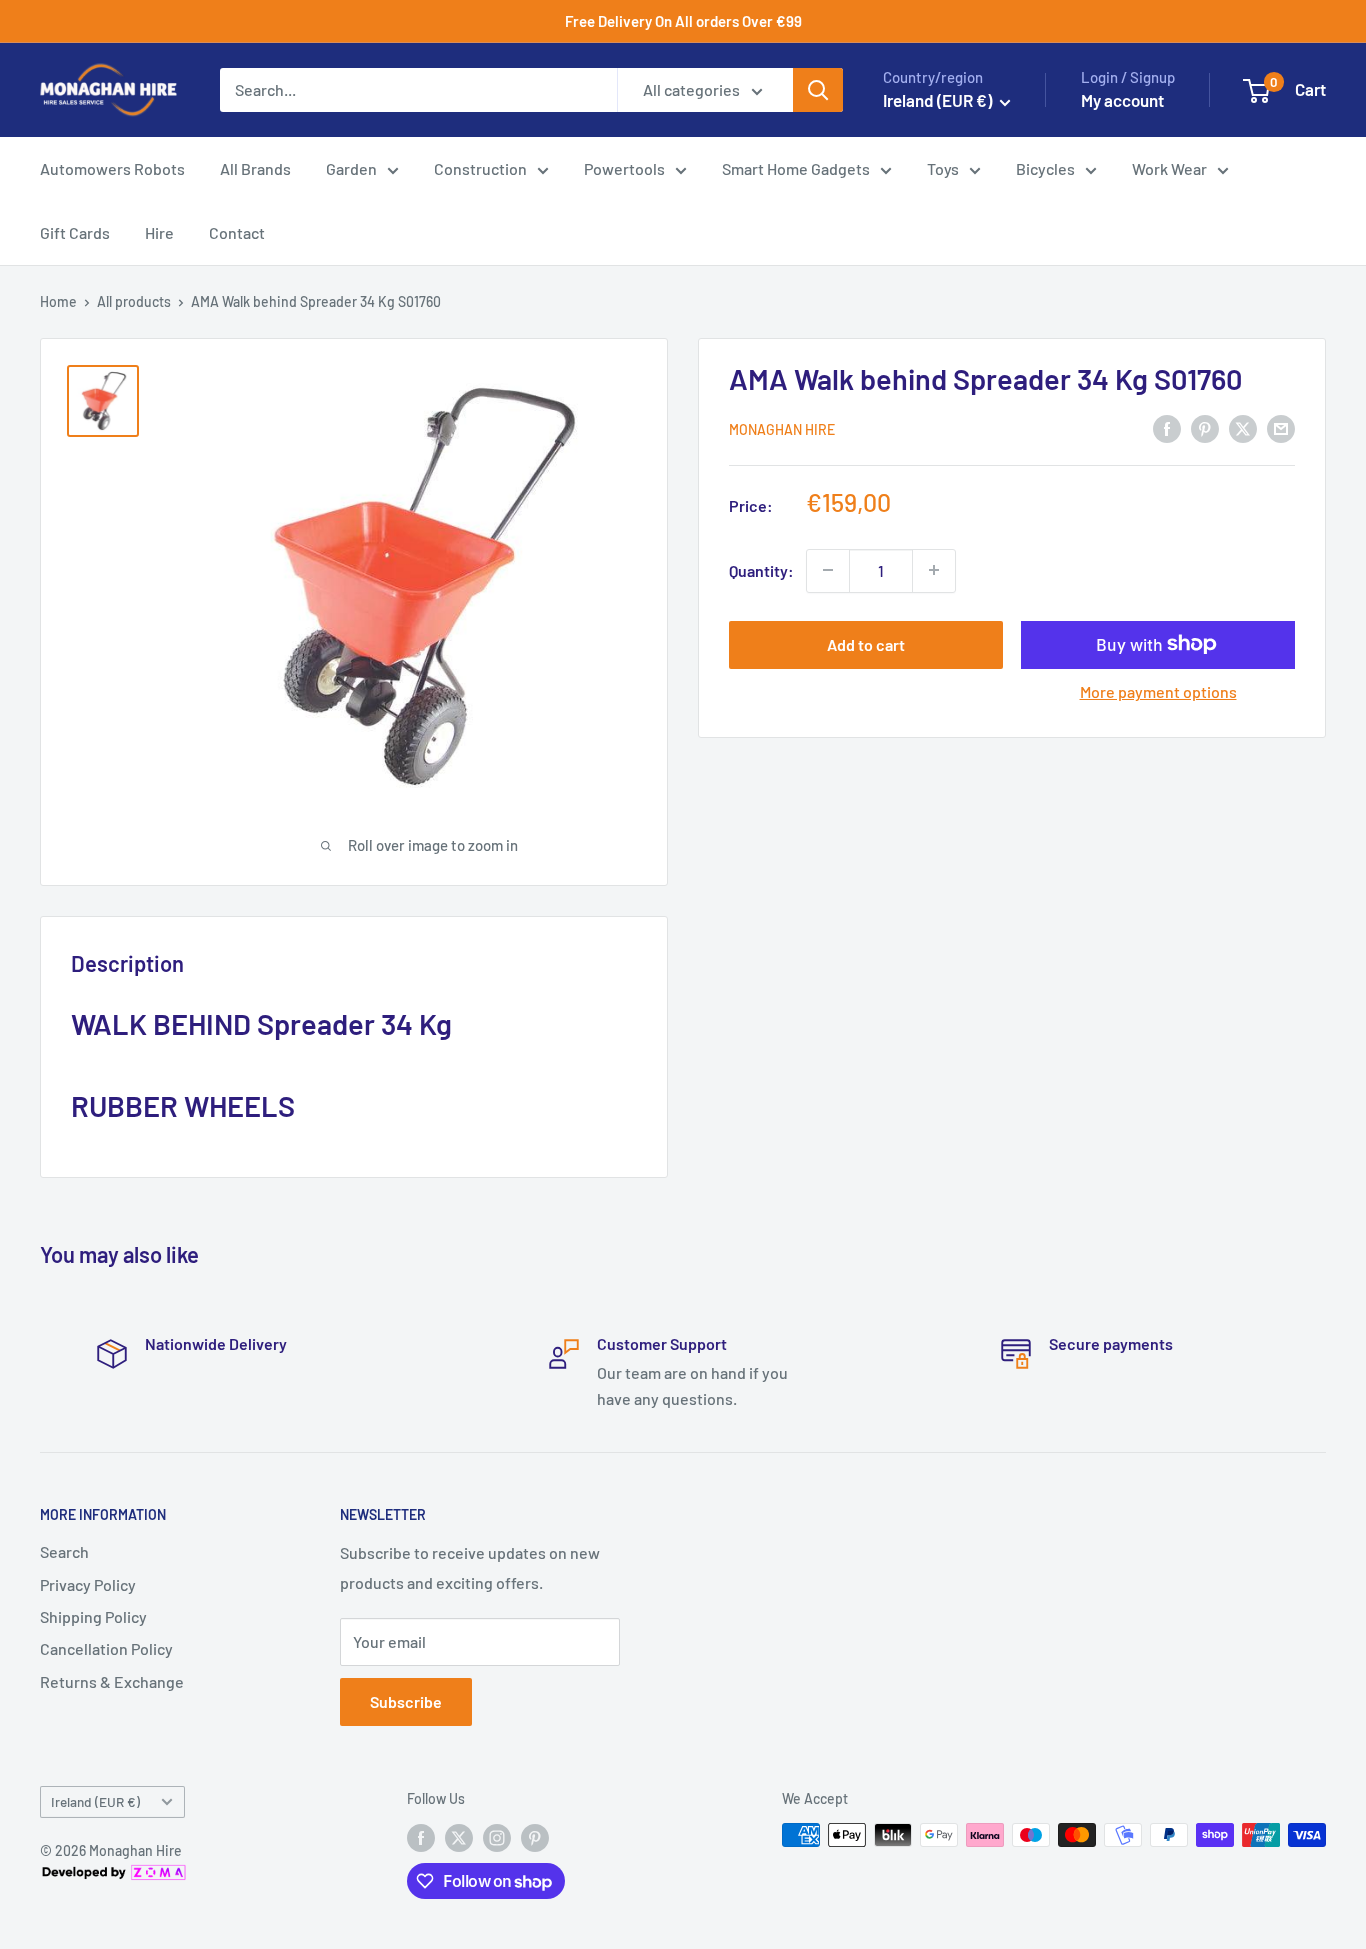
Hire (159, 232)
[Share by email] (1281, 427)
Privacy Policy (88, 1584)
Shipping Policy (93, 1616)
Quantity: (761, 569)
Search (64, 1551)
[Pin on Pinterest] (1205, 427)
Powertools (624, 168)
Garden (351, 168)
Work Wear (1169, 168)
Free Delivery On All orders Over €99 (683, 21)
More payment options (1158, 690)
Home (58, 301)
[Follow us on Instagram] (497, 1837)
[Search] (818, 90)
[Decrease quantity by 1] (828, 570)
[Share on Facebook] (1167, 427)
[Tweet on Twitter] (1243, 427)
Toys (943, 168)
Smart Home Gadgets (796, 168)
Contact (237, 232)
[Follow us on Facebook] (421, 1837)
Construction (480, 168)
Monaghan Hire (782, 428)
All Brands (255, 168)
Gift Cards (75, 232)
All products (134, 301)
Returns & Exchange (112, 1681)
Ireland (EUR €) (95, 1801)
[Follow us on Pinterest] (535, 1837)
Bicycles (1045, 168)
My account (1122, 100)
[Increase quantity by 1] (934, 570)
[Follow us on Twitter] (459, 1837)
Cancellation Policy (106, 1648)
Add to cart (866, 643)
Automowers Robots (112, 168)
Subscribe (406, 1701)
